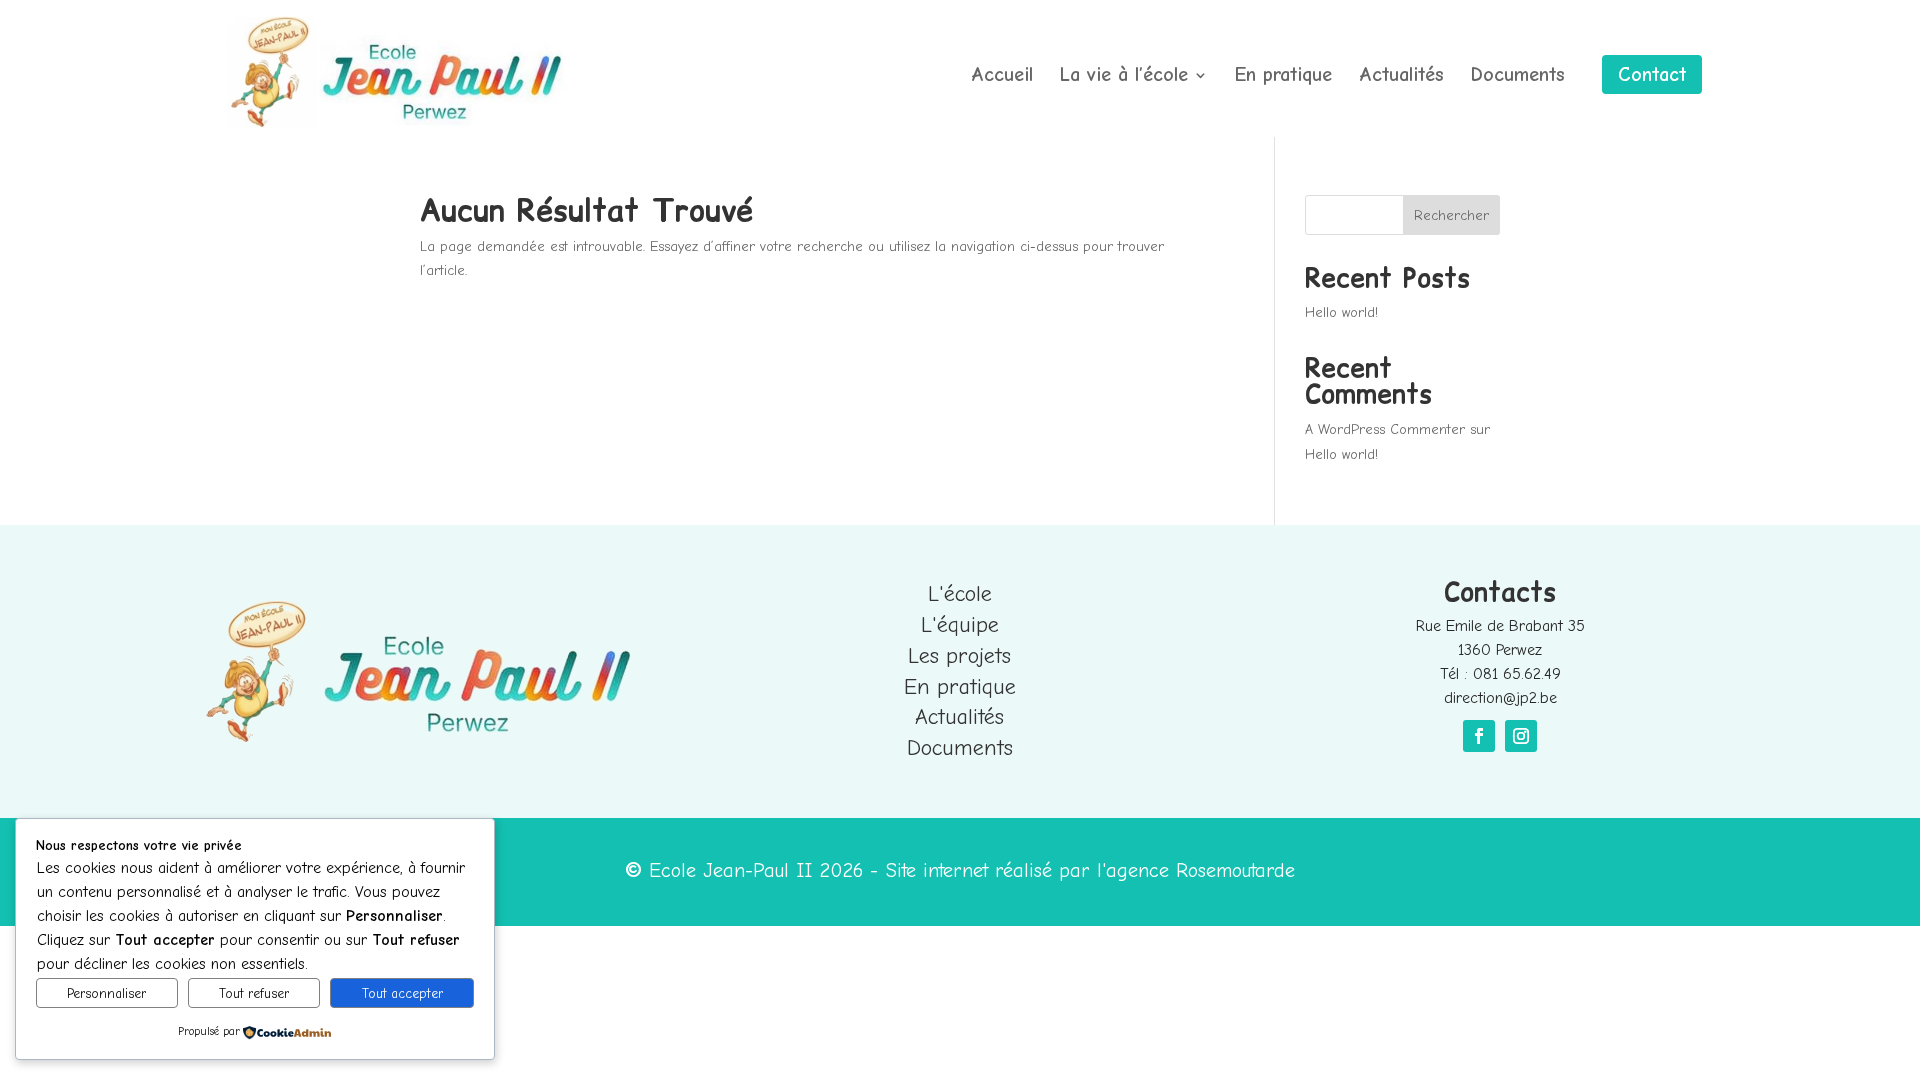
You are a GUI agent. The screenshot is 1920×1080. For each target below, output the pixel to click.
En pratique (1283, 77)
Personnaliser (106, 993)
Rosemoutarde (1235, 870)
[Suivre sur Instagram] (1521, 736)
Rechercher (1451, 215)
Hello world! (1341, 312)
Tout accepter (402, 993)
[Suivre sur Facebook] (1479, 736)
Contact (1652, 74)
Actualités (1401, 77)
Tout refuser (254, 993)
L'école (960, 594)
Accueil (1002, 77)
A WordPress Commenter (1385, 429)
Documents (1518, 77)
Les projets (959, 656)
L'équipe (960, 625)
